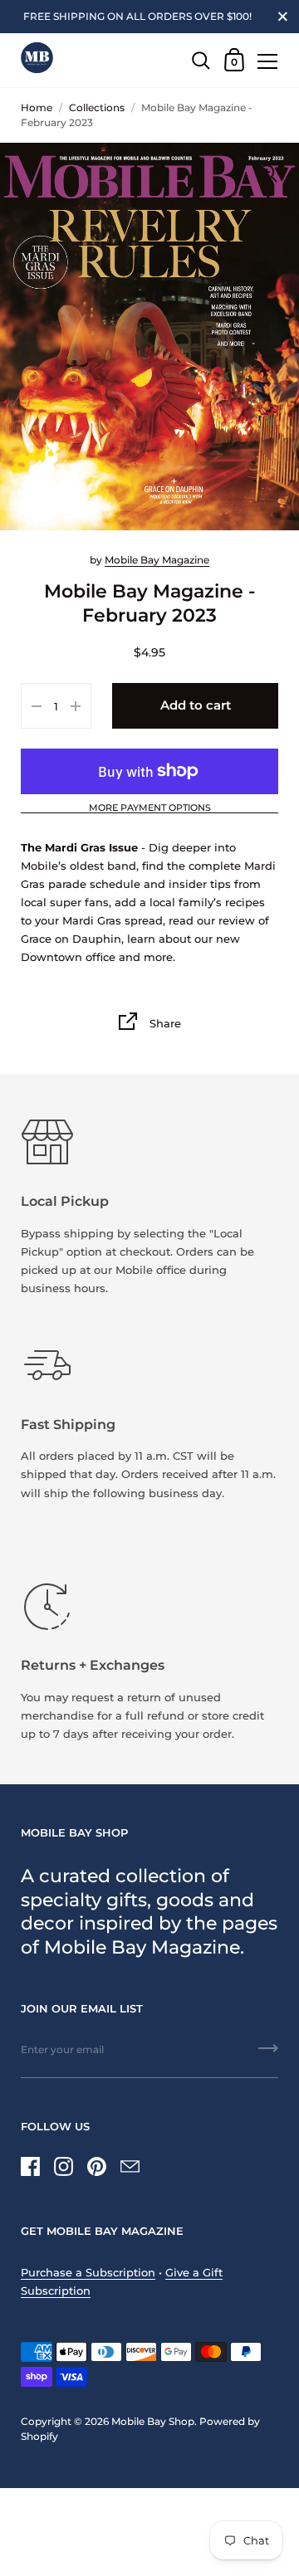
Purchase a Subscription (88, 2272)
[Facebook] (30, 2166)
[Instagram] (63, 2166)
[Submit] (268, 2054)
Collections (97, 107)
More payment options (150, 808)
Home (37, 107)
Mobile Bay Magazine (157, 560)
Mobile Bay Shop (153, 2421)
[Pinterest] (96, 2166)
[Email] (130, 2166)
